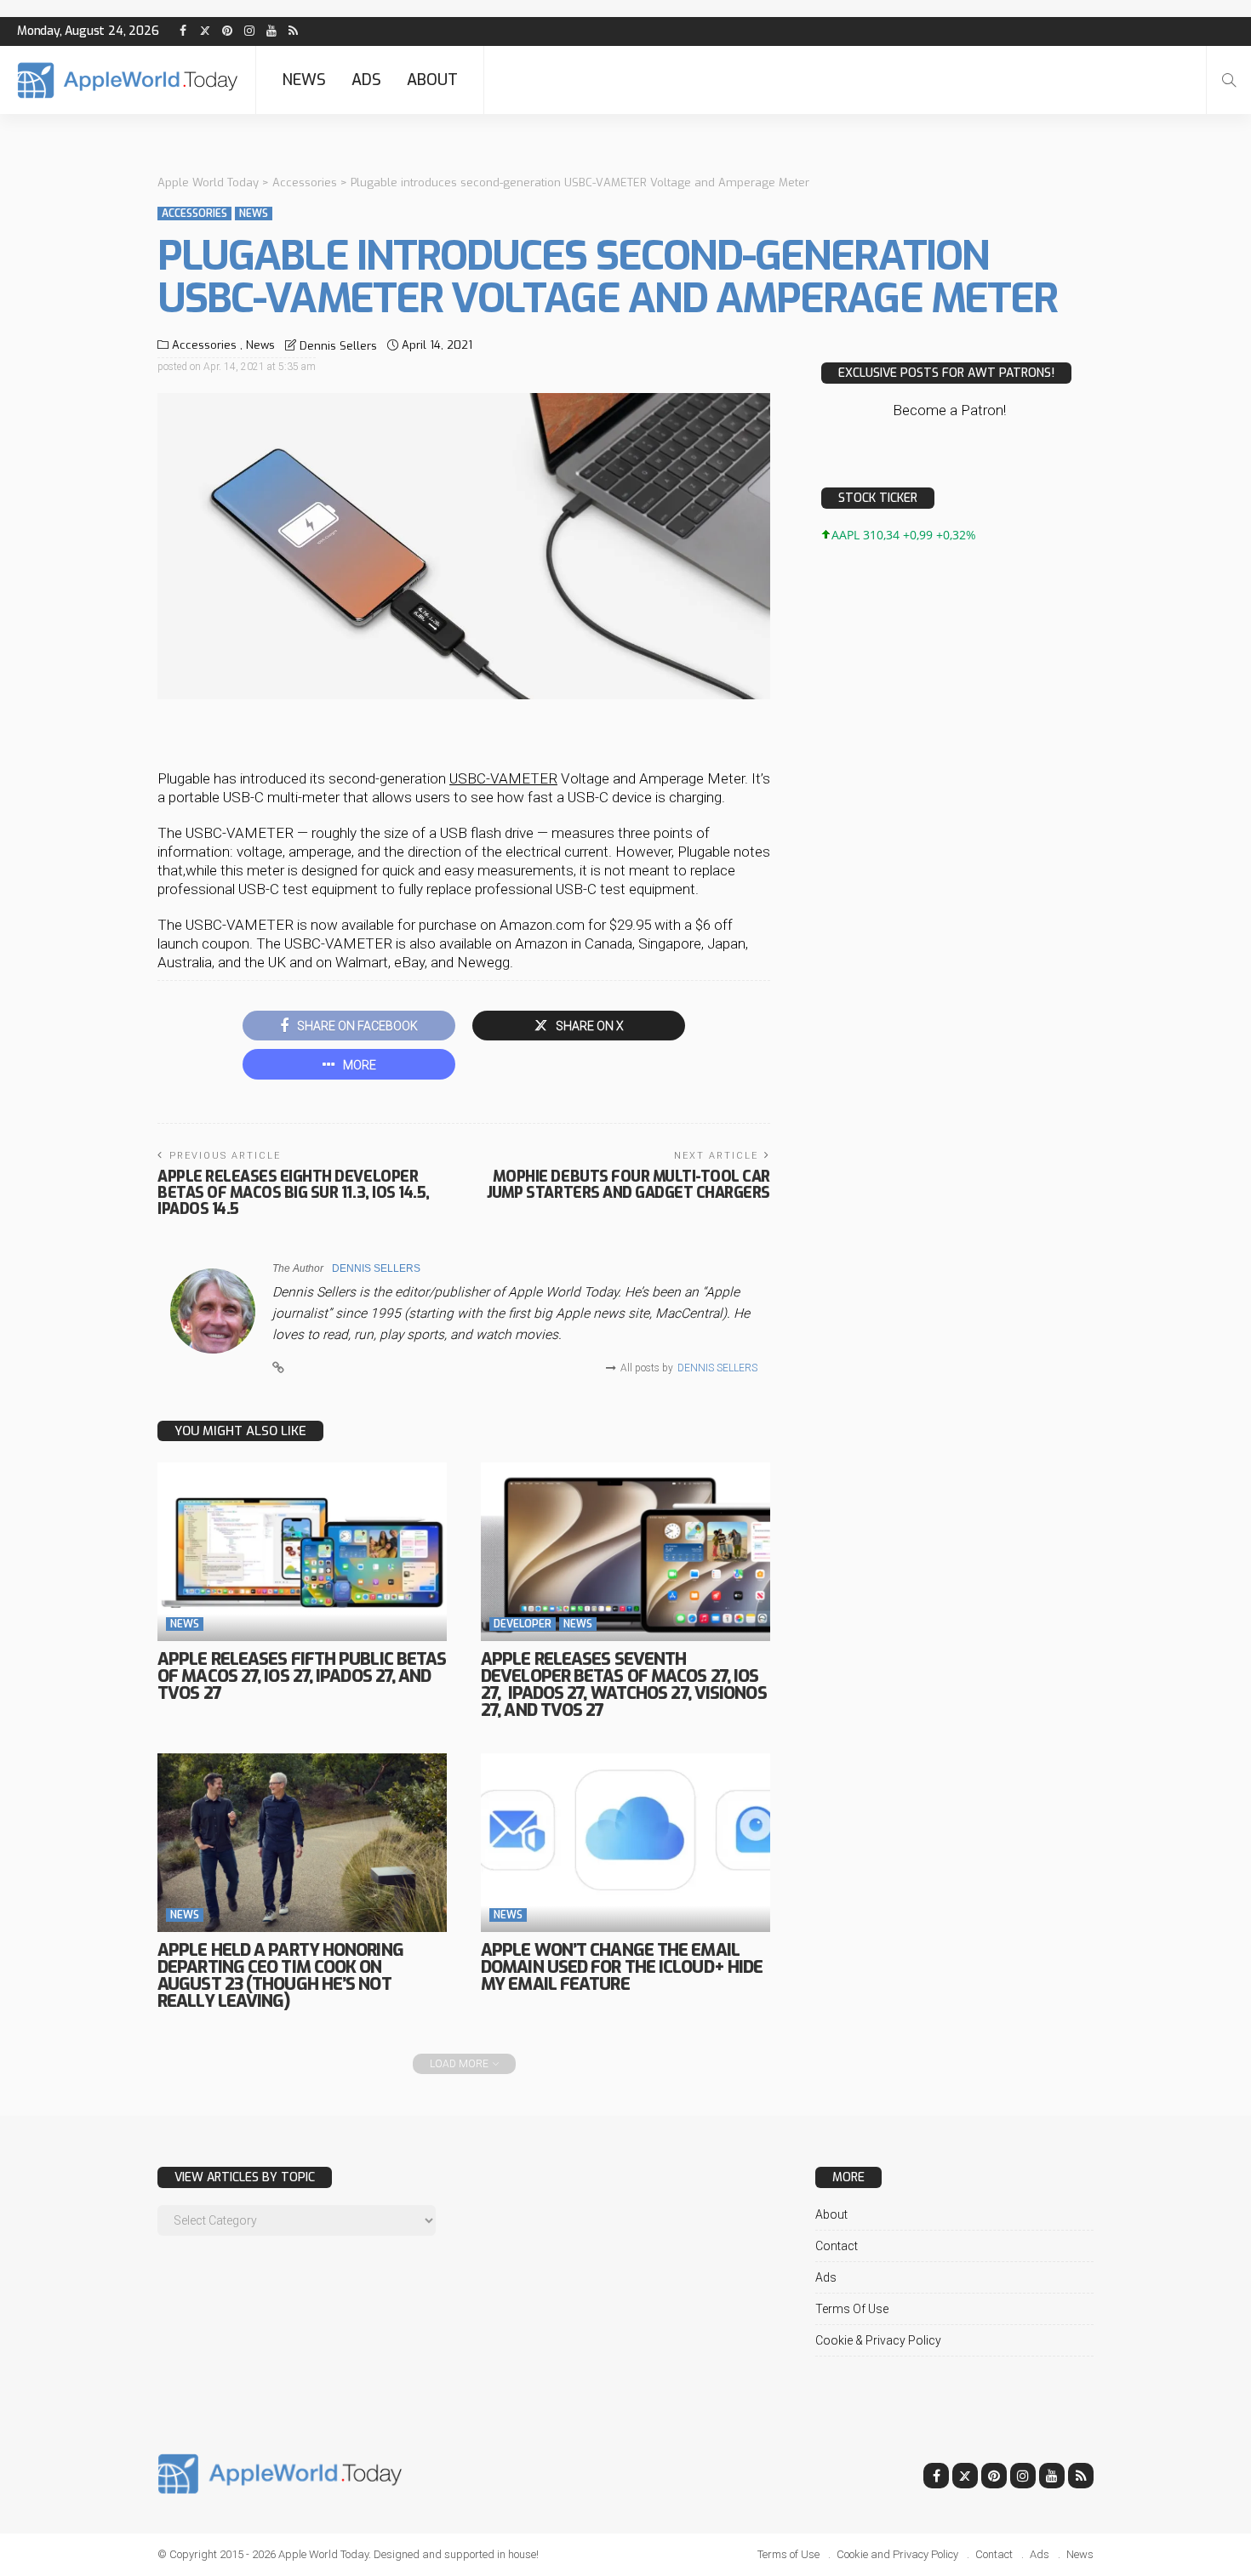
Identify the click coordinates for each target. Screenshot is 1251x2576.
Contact (837, 2246)
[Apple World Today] (128, 80)
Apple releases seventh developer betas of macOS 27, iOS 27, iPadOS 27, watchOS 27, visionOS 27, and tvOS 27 (624, 1685)
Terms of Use (852, 2309)
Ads (366, 80)
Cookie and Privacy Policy (897, 2554)
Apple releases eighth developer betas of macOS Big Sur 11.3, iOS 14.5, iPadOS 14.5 (294, 1193)
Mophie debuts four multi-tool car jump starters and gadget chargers (628, 1185)
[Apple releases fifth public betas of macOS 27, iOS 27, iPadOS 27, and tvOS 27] (302, 1552)
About (432, 80)
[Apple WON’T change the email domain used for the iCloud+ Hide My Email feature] (625, 1843)
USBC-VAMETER (503, 778)
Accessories (194, 214)
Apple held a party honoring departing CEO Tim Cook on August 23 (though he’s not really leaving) (280, 1976)
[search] (1229, 80)
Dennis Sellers (338, 346)
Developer (523, 1624)
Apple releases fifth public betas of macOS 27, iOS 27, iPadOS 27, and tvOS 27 (302, 1676)
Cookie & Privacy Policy (878, 2340)
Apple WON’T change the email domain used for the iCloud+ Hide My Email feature (622, 1967)
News (304, 80)
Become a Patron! (949, 410)
